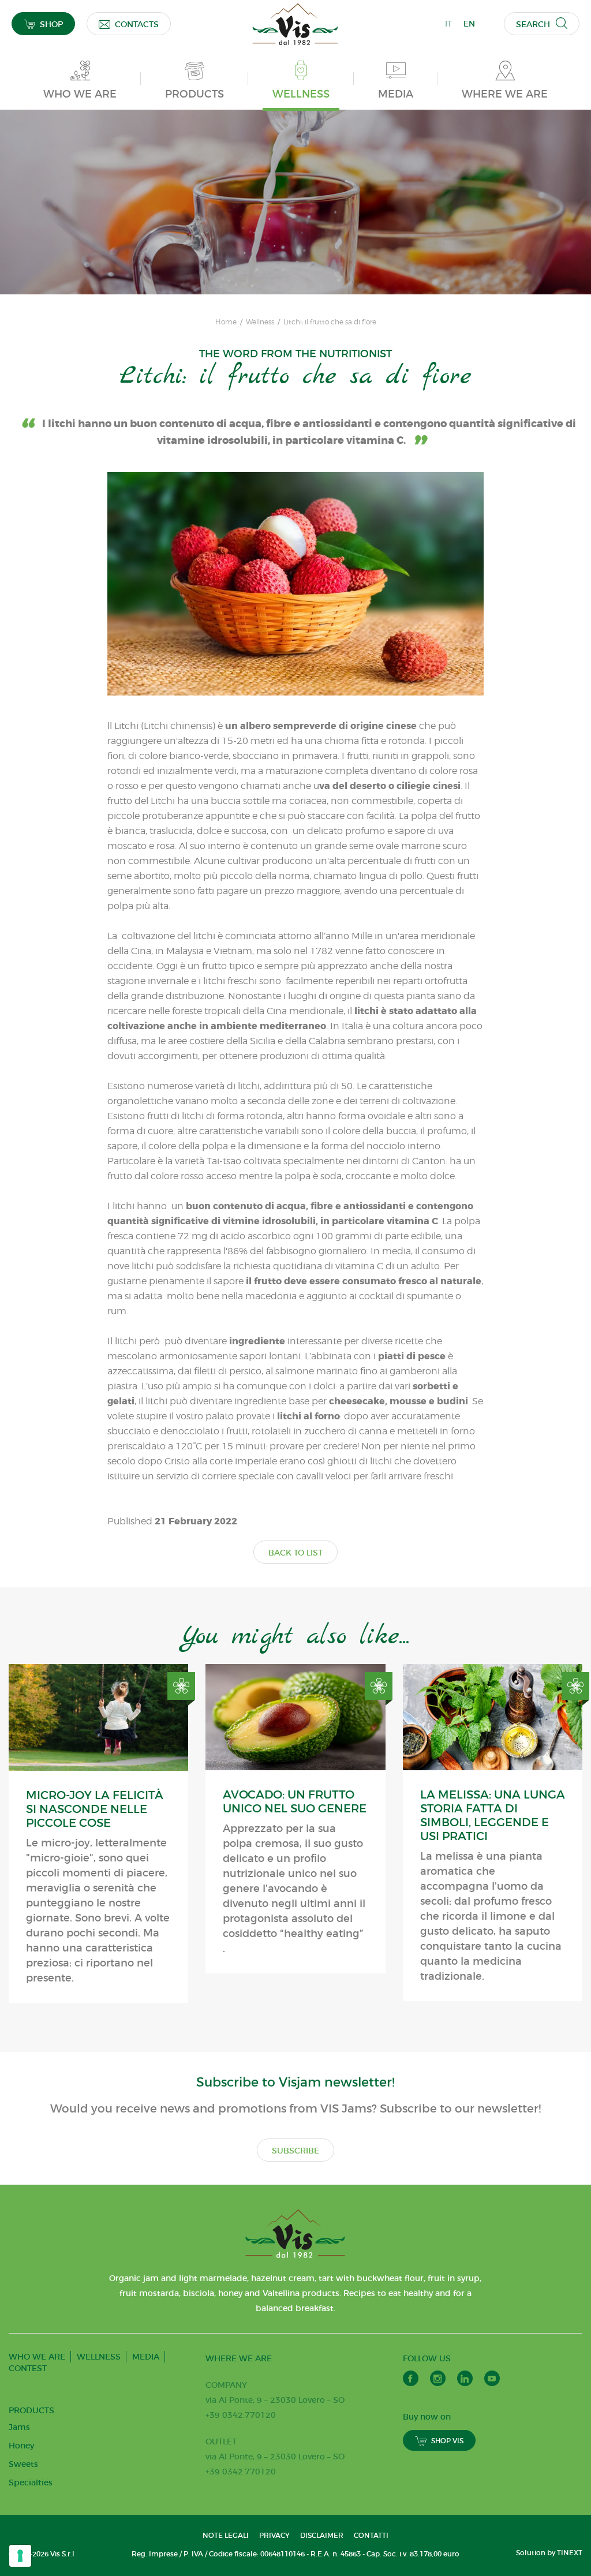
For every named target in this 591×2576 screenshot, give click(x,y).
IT (448, 24)
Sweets (23, 2464)
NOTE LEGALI (226, 2535)
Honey (21, 2446)
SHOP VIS (447, 2441)
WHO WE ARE (37, 2357)
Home (226, 322)
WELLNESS (99, 2357)
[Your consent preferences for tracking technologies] (20, 2556)
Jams (19, 2427)
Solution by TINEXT (549, 2553)
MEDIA (146, 2357)
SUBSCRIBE (295, 2151)
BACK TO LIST (295, 1553)
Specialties (31, 2482)
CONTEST (28, 2368)
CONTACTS (137, 24)
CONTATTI (371, 2535)
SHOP (51, 24)
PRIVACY (274, 2535)
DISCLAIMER (322, 2535)
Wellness (260, 322)
